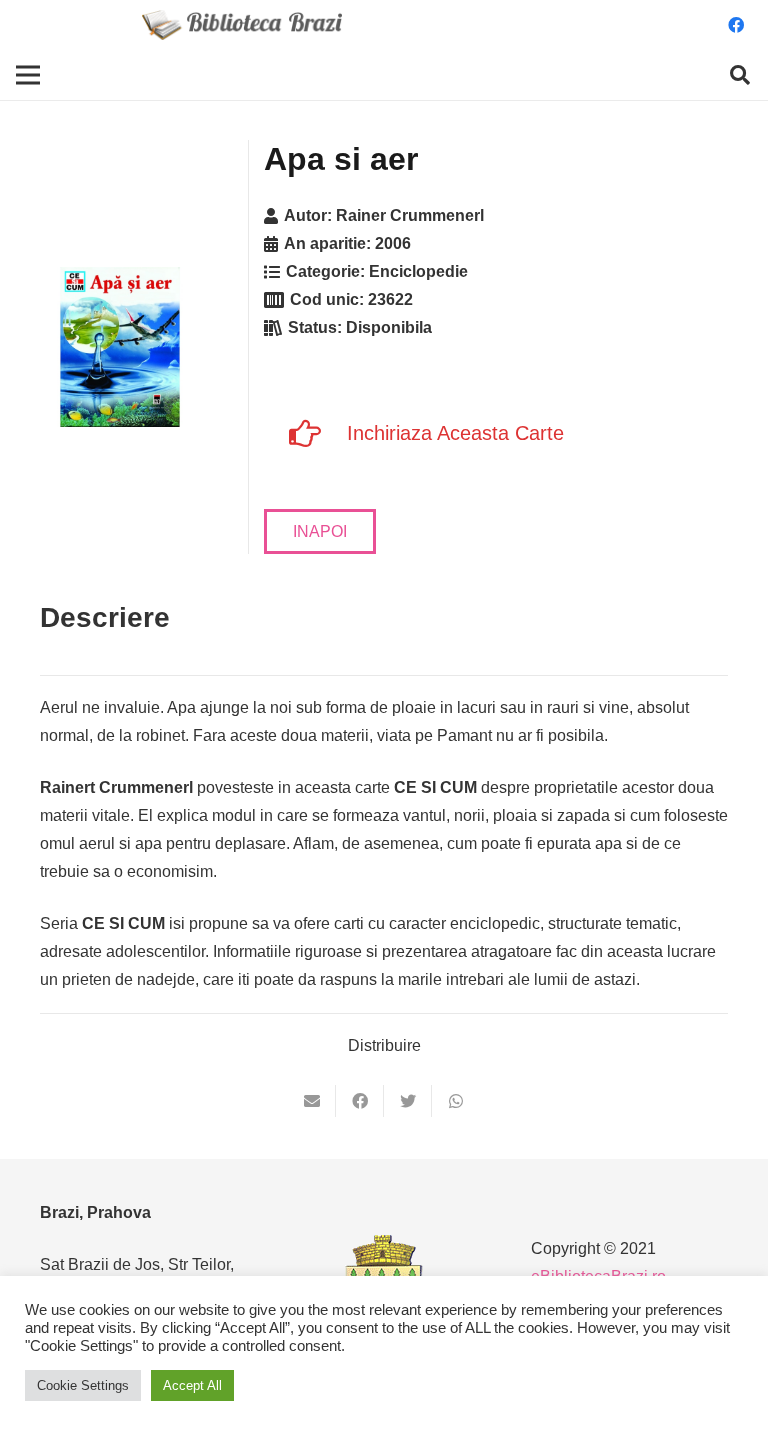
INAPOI (320, 531)
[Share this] (360, 1101)
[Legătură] (242, 25)
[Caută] (740, 75)
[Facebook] (736, 25)
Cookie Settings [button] (83, 1385)
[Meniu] (28, 75)
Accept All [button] (192, 1385)
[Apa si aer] (120, 347)
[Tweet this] (408, 1101)
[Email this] (312, 1101)
